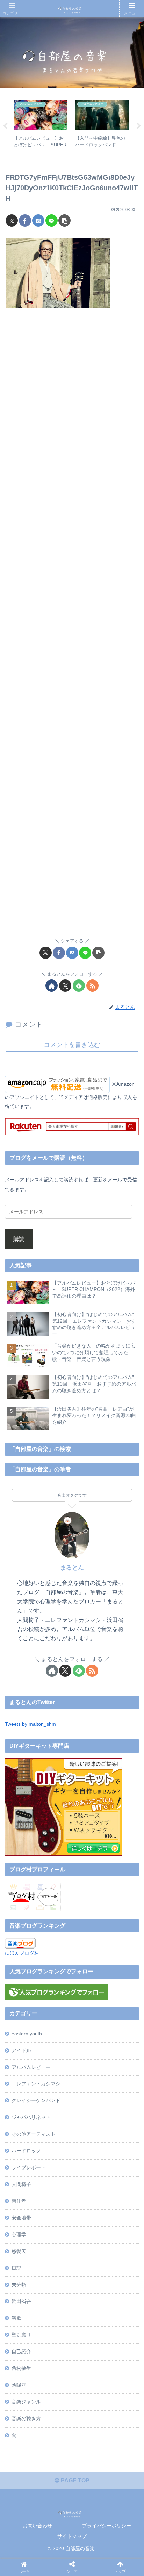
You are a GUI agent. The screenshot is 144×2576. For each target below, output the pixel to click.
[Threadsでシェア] (55, 2064)
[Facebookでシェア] (25, 221)
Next (139, 126)
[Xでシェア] (12, 221)
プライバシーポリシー (107, 2526)
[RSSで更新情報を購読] (92, 986)
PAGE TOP (74, 2480)
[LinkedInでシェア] (87, 2083)
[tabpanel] (41, 125)
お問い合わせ (37, 2526)
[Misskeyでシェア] (119, 2045)
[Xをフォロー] (65, 986)
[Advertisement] (72, 627)
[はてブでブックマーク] (38, 221)
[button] (64, 221)
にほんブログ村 (22, 1953)
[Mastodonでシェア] (55, 2045)
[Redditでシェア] (87, 2064)
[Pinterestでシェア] (55, 2083)
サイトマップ (72, 2536)
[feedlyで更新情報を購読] (79, 986)
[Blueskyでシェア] (87, 2045)
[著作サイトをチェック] (52, 986)
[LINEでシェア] (52, 221)
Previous (5, 126)
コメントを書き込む (72, 1045)
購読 (19, 1239)
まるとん (72, 1568)
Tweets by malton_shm (30, 1724)
